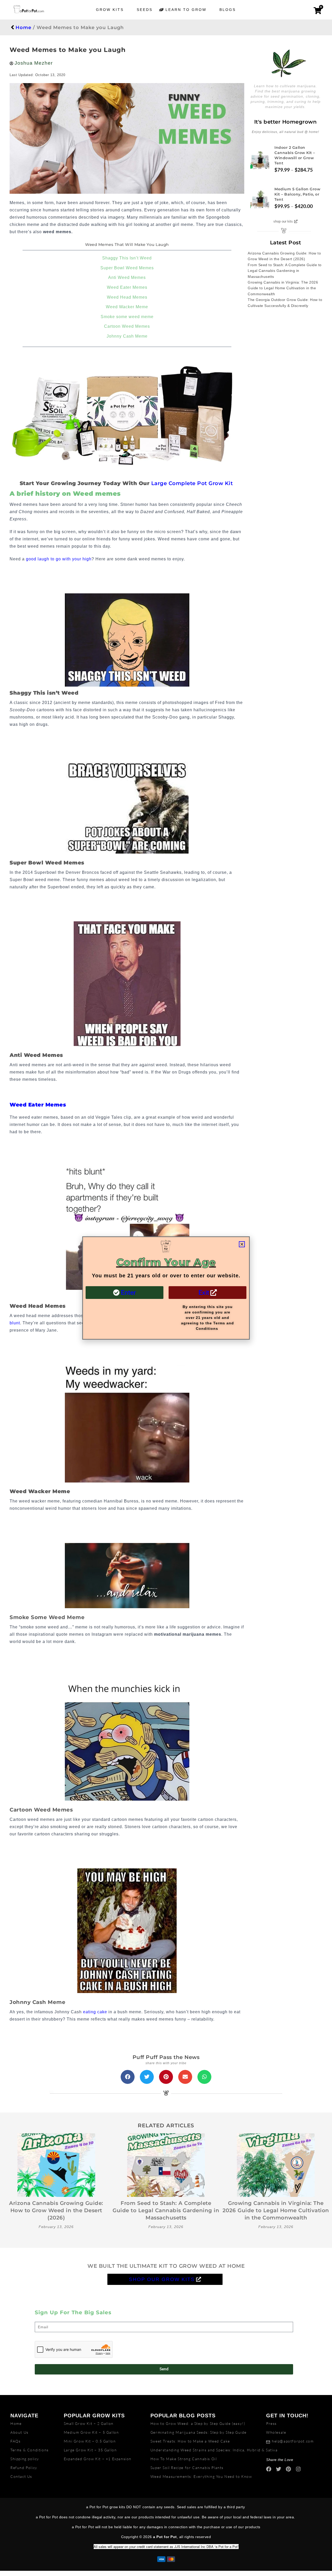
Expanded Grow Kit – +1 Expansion (98, 2459)
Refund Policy (24, 2468)
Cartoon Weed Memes (127, 326)
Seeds (145, 10)
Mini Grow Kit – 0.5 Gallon (90, 2441)
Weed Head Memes (127, 297)
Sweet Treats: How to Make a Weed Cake (190, 2441)
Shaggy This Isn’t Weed (127, 258)
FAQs (15, 2441)
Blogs (228, 10)
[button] (128, 2077)
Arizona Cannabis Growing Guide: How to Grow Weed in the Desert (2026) (56, 2210)
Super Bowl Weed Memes (127, 268)
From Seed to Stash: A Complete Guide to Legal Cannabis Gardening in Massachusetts (285, 271)
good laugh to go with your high (59, 559)
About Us (19, 2432)
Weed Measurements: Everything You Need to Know (201, 2476)
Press (271, 2423)
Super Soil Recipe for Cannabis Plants (187, 2468)
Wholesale (276, 2432)
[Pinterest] (288, 2469)
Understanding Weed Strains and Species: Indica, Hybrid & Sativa (214, 2450)
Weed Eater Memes (127, 287)
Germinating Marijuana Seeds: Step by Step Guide (199, 2432)
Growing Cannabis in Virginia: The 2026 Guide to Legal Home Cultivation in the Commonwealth (283, 288)
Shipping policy (25, 2459)
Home (23, 28)
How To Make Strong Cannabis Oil (184, 2459)
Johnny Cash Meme (127, 336)
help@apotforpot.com (293, 2441)
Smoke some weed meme (127, 317)
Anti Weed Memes (127, 277)
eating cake (95, 2012)
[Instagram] (298, 2469)
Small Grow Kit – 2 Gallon (89, 2423)
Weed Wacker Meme (127, 307)
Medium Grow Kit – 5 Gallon (91, 2432)
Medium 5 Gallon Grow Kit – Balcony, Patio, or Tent (297, 194)
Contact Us (21, 2476)
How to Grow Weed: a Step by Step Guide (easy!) (198, 2423)
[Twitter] (279, 2469)
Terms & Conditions (30, 2450)
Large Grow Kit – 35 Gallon (90, 2450)
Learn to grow (186, 10)
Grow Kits (110, 10)
